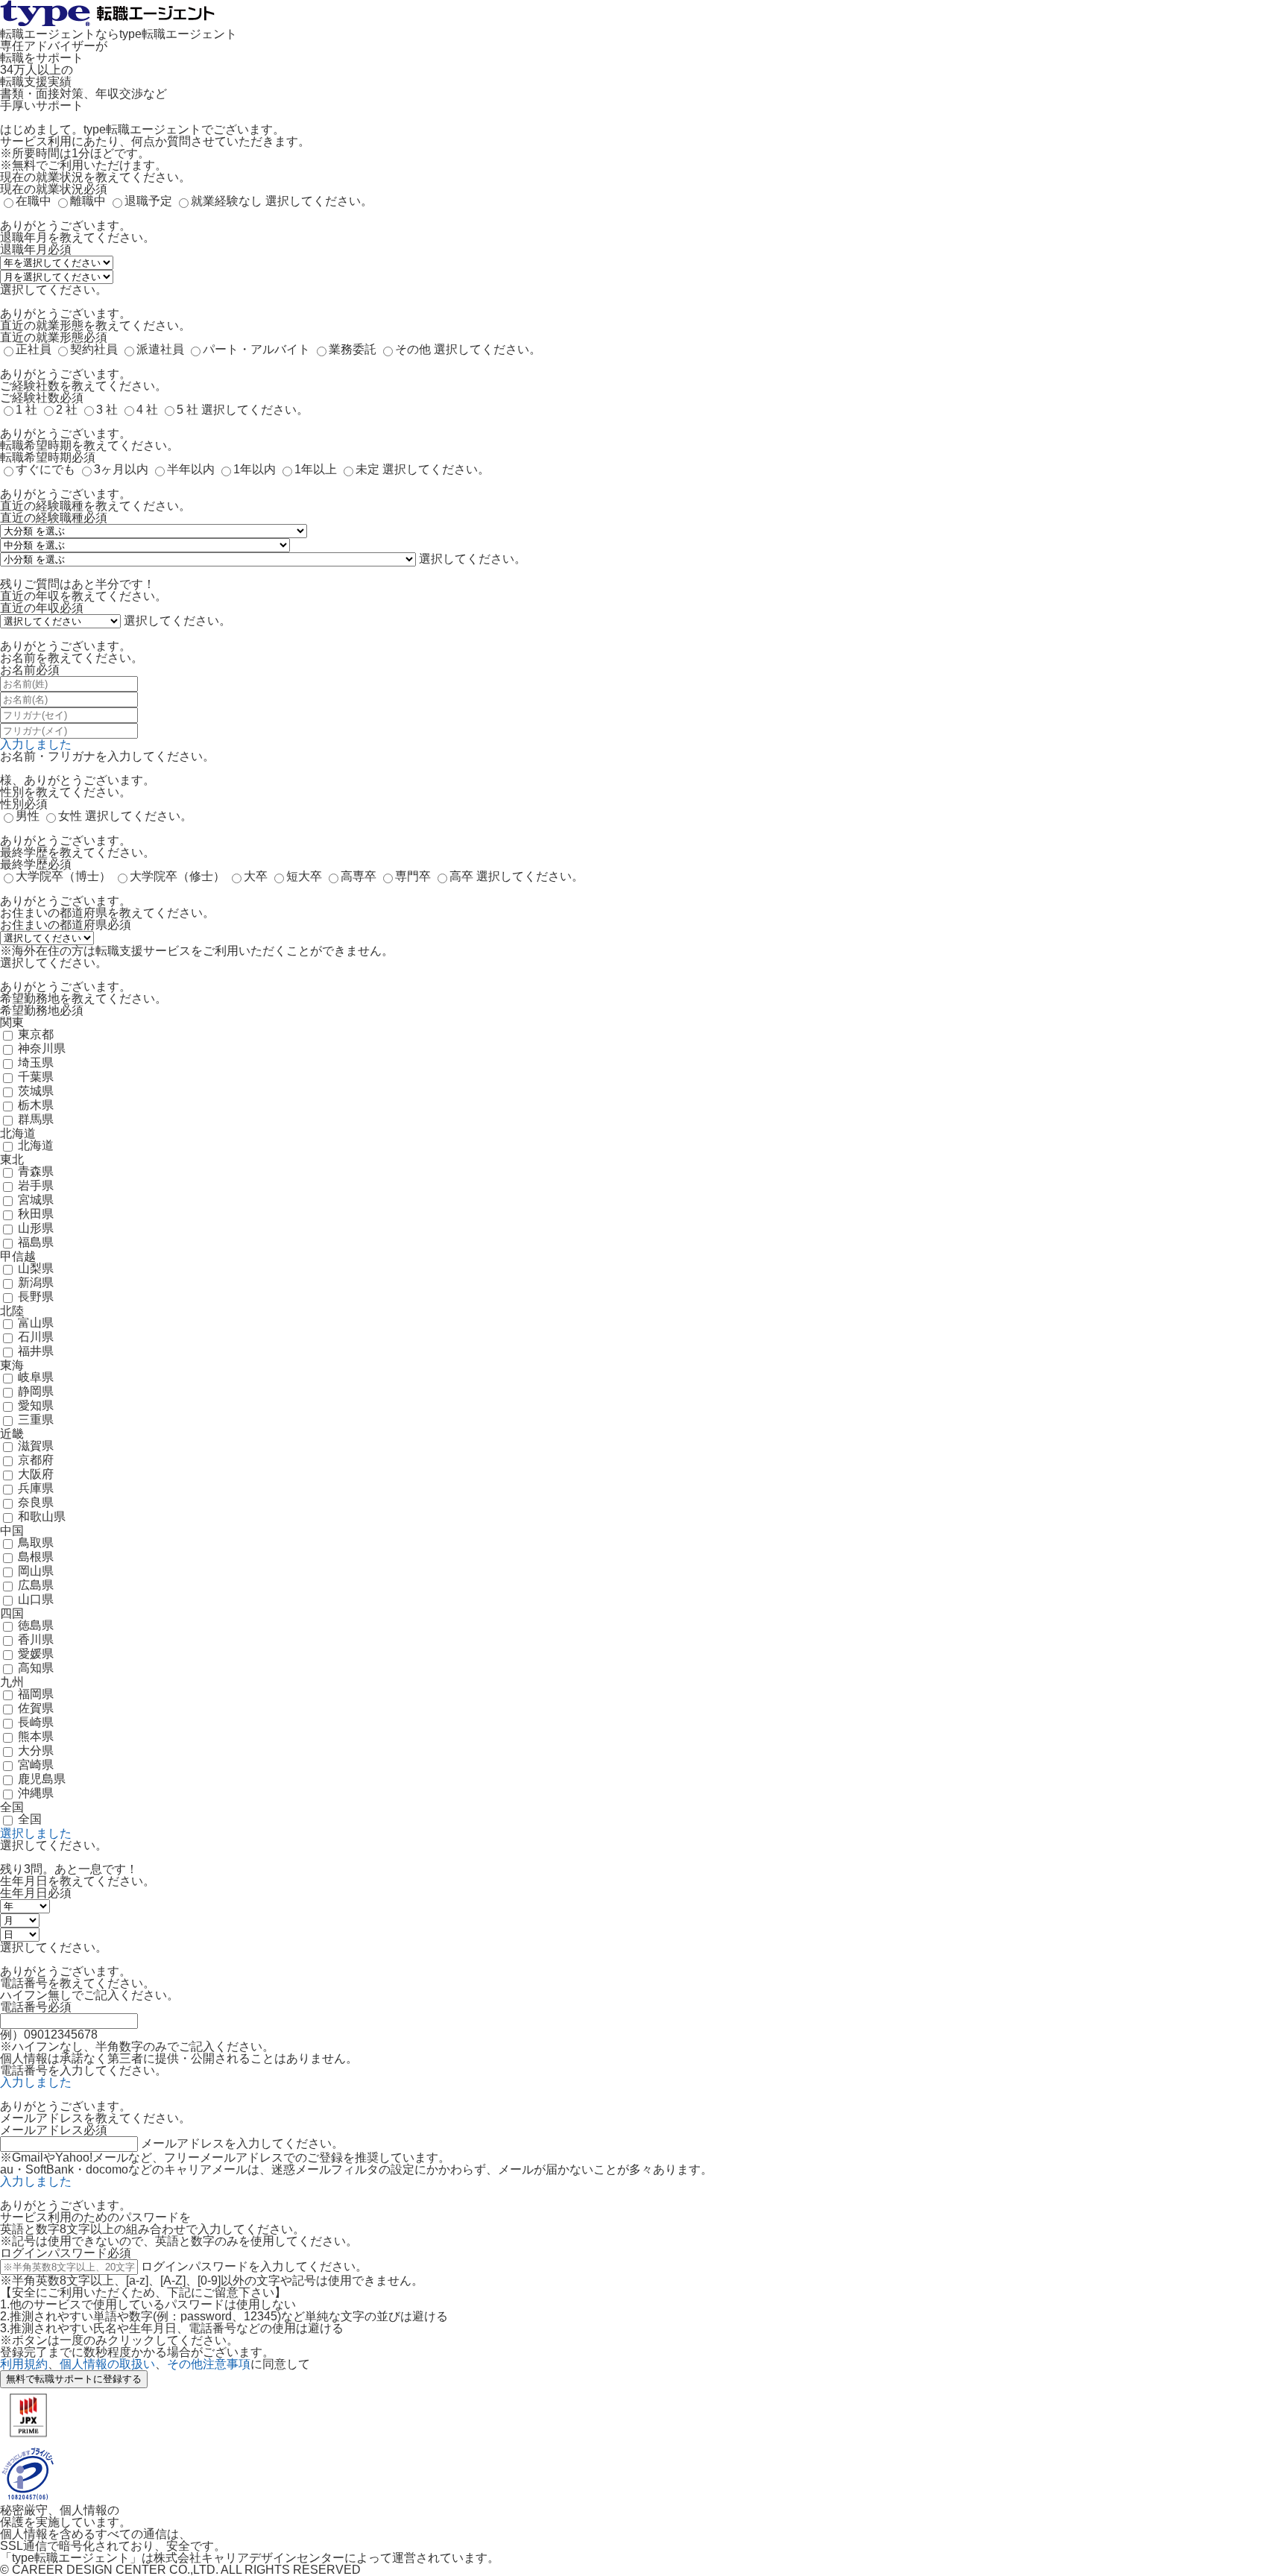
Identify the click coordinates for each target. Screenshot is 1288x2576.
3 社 (107, 410)
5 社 (187, 410)
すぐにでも (45, 469)
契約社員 (94, 349)
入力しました (36, 744)
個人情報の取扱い (107, 2364)
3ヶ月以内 (121, 469)
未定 (367, 469)
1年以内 (255, 469)
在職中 (34, 201)
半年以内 (191, 469)
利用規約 (24, 2364)
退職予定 (148, 201)
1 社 (26, 410)
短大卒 (304, 876)
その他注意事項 (209, 2364)
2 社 (67, 410)
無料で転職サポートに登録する (74, 2379)
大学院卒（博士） (63, 876)
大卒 (256, 876)
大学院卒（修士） (177, 876)
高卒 (461, 876)
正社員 (34, 349)
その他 (413, 349)
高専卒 (359, 876)
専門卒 (413, 876)
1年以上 (316, 469)
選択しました (36, 1833)
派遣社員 (160, 349)
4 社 (147, 410)
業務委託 (353, 349)
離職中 (88, 201)
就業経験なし (227, 201)
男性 (28, 816)
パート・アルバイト (256, 349)
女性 (70, 816)
